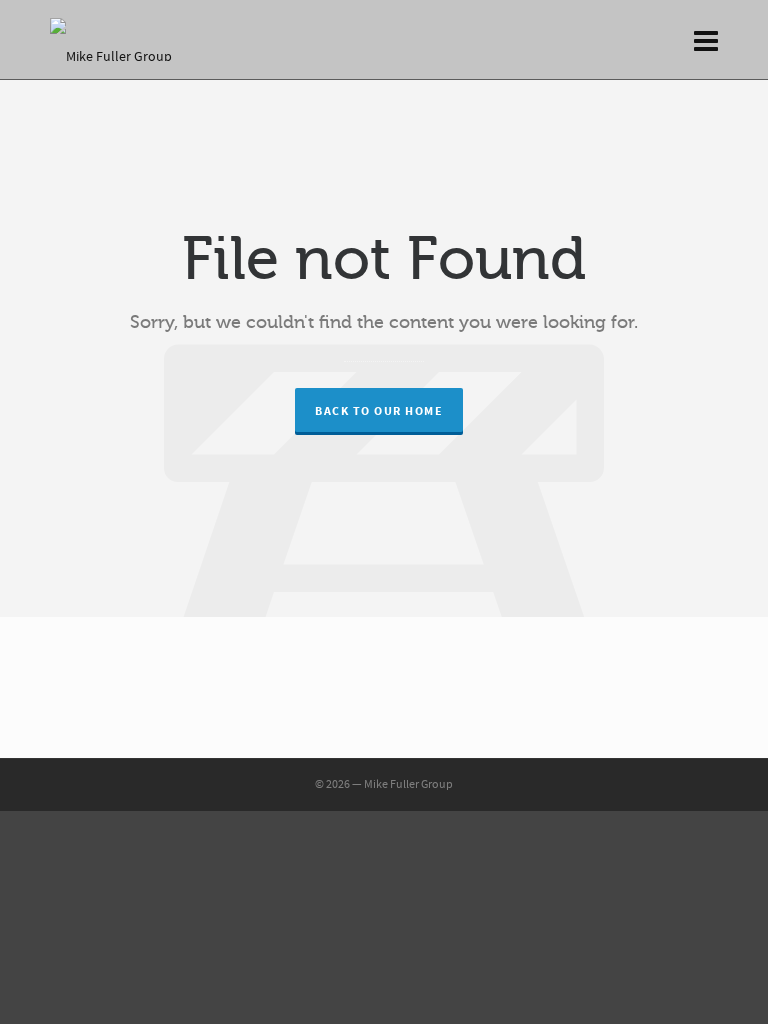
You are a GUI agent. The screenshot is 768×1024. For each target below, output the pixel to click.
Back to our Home (379, 411)
